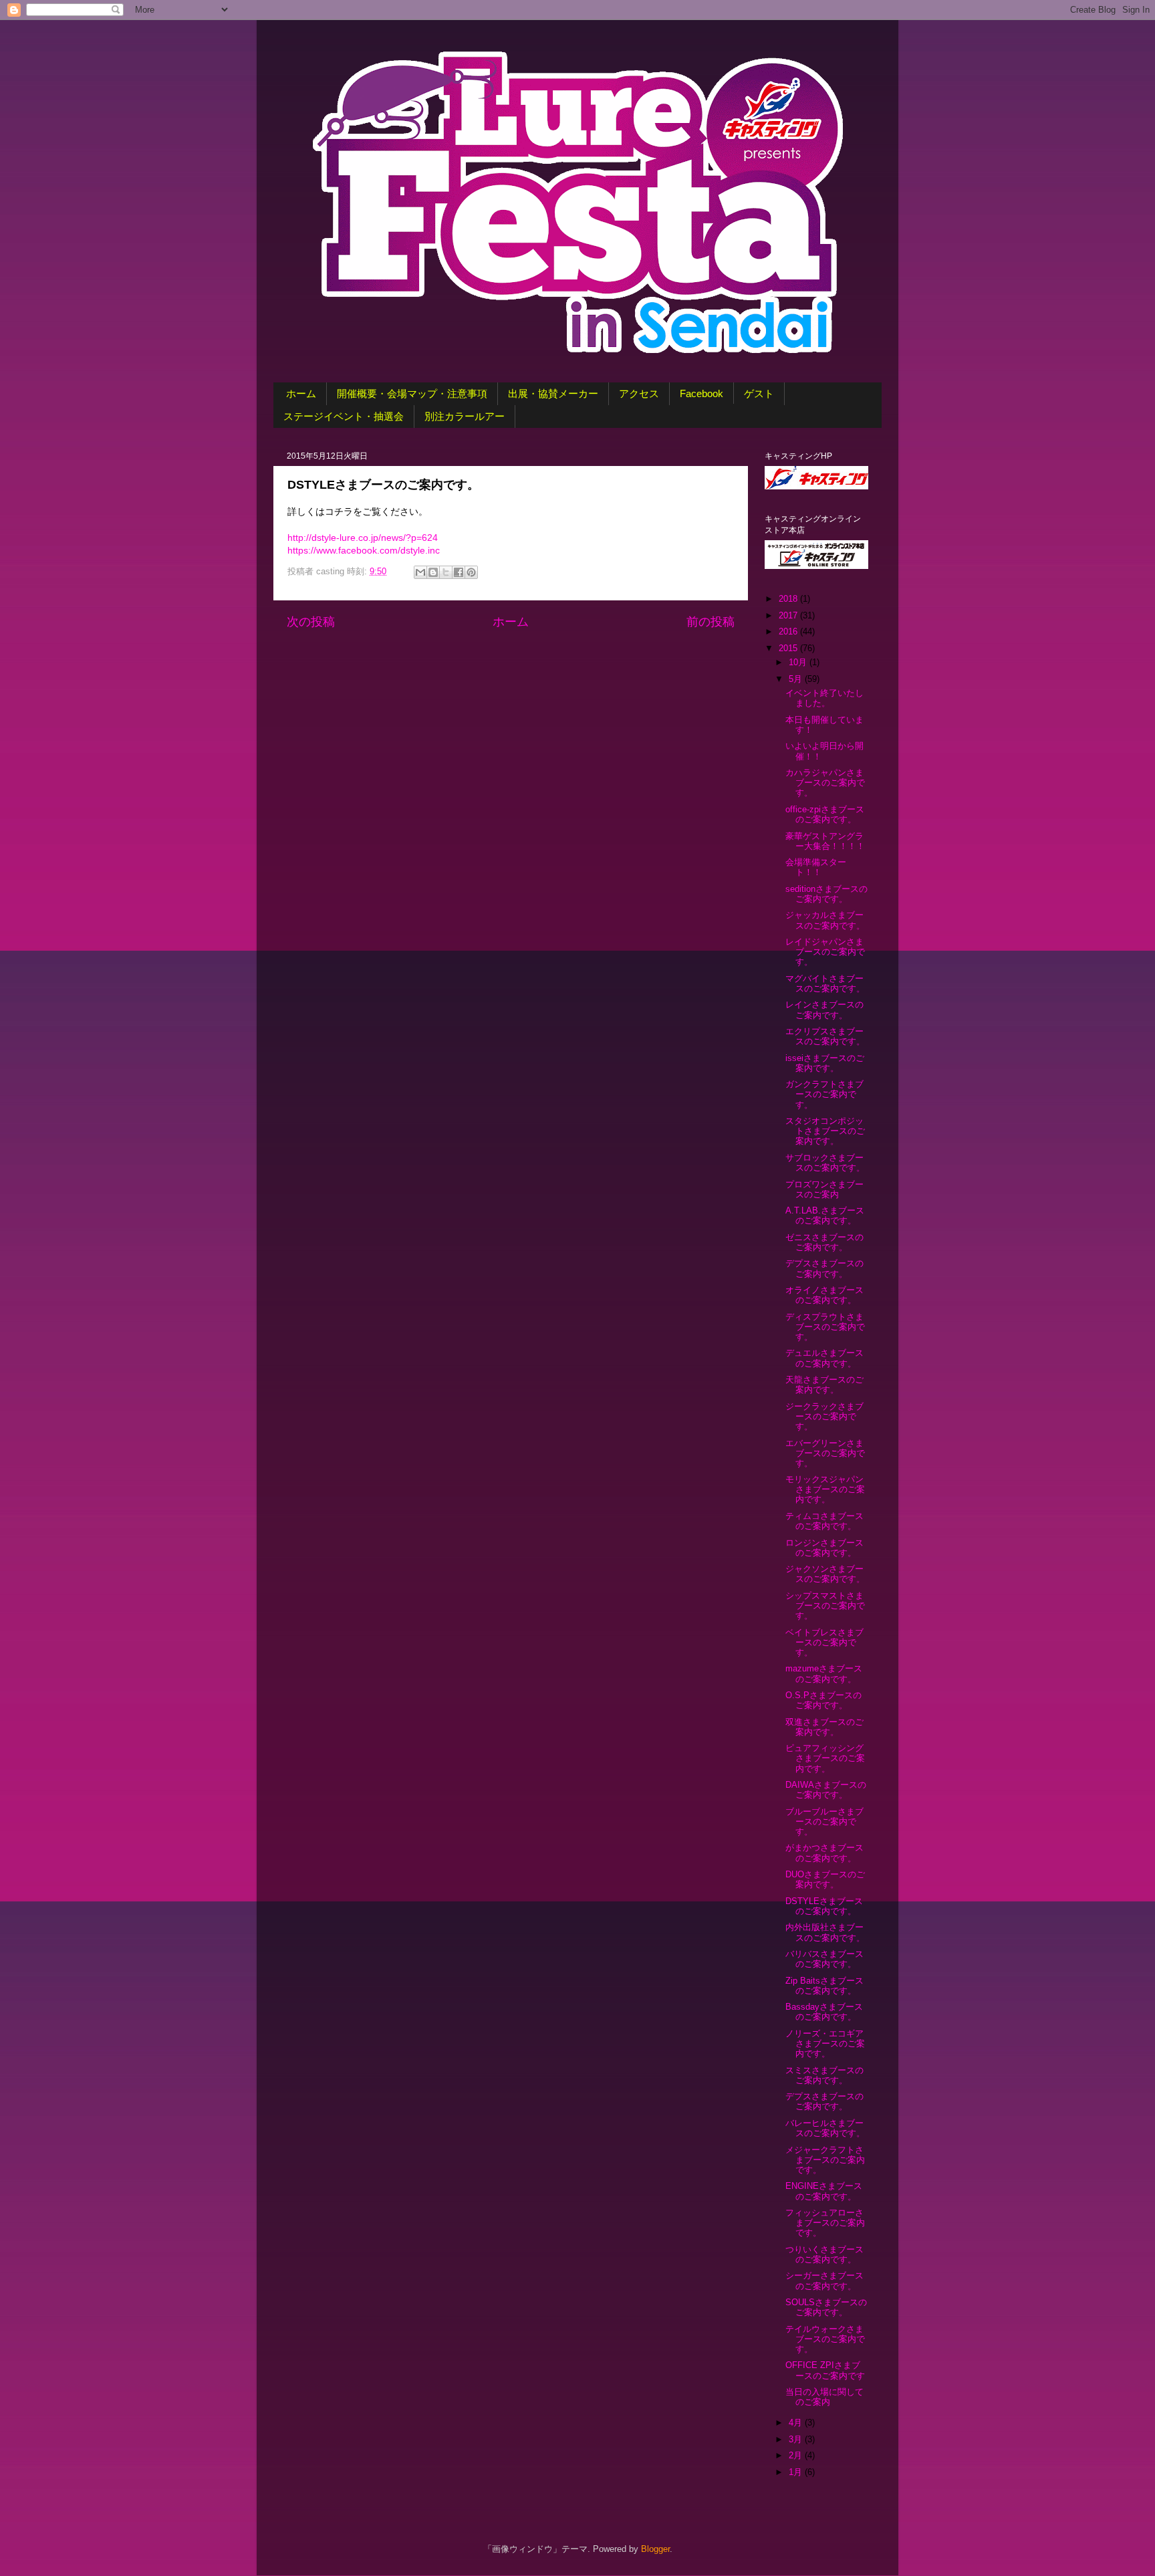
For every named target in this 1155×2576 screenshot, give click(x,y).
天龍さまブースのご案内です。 (824, 1385)
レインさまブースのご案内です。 (824, 1010)
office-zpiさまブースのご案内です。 (825, 815)
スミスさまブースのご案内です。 (824, 2076)
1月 (797, 2472)
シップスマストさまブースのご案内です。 (825, 1606)
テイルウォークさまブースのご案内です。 (825, 2339)
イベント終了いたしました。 (824, 698)
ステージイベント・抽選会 (344, 416)
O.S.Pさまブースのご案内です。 (823, 1701)
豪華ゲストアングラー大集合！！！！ (825, 841)
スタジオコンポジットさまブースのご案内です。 (825, 1131)
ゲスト (759, 393)
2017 (789, 616)
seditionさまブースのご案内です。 (826, 894)
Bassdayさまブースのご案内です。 (824, 2012)
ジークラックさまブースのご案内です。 (824, 1417)
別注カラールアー (465, 416)
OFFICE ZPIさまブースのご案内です (825, 2370)
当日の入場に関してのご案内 (824, 2397)
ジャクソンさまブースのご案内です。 (825, 1574)
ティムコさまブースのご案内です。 (824, 1521)
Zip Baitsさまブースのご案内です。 (824, 1986)
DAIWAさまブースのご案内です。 (826, 1790)
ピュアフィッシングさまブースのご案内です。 (825, 1758)
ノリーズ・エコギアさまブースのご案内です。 (825, 2044)
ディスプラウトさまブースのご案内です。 (825, 1327)
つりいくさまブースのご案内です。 (824, 2255)
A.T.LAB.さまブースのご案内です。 (825, 1216)
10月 (799, 663)
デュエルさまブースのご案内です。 (824, 1358)
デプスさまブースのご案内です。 (824, 1269)
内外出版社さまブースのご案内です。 (825, 1933)
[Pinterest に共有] (471, 572)
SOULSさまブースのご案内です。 (826, 2308)
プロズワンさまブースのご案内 (824, 1190)
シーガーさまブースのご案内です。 (824, 2281)
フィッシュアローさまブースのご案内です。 (825, 2223)
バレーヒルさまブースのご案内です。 (825, 2128)
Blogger (655, 2549)
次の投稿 (311, 622)
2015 (789, 649)
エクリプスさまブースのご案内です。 (825, 1037)
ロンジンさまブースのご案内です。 (824, 1548)
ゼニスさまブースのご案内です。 (824, 1243)
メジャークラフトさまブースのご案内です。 (825, 2160)
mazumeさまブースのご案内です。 (824, 1674)
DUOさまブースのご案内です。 (825, 1880)
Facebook (701, 393)
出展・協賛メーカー (553, 393)
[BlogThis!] (433, 572)
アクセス (639, 393)
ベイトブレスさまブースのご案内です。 (824, 1643)
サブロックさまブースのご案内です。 (825, 1163)
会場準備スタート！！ (816, 867)
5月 (797, 679)
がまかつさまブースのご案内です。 (824, 1853)
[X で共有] (446, 572)
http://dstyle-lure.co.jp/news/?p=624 (363, 538)
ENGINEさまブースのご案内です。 (824, 2191)
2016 (789, 632)
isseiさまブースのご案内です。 (825, 1063)
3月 (797, 2440)
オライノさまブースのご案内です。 (824, 1295)
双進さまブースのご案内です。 (824, 1727)
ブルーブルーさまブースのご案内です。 (824, 1822)
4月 (797, 2423)
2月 (797, 2456)
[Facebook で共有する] (459, 572)
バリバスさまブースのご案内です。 (824, 1959)
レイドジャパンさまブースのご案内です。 (825, 952)
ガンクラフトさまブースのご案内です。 (824, 1094)
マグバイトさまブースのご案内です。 (825, 984)
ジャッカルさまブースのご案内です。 (825, 920)
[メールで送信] (420, 572)
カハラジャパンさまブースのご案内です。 (825, 783)
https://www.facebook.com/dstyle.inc (364, 550)
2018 (789, 599)
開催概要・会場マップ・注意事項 (412, 393)
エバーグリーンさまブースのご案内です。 (825, 1453)
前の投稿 (711, 622)
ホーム (301, 393)
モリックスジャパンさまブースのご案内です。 (825, 1490)
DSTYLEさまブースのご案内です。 (824, 1906)
